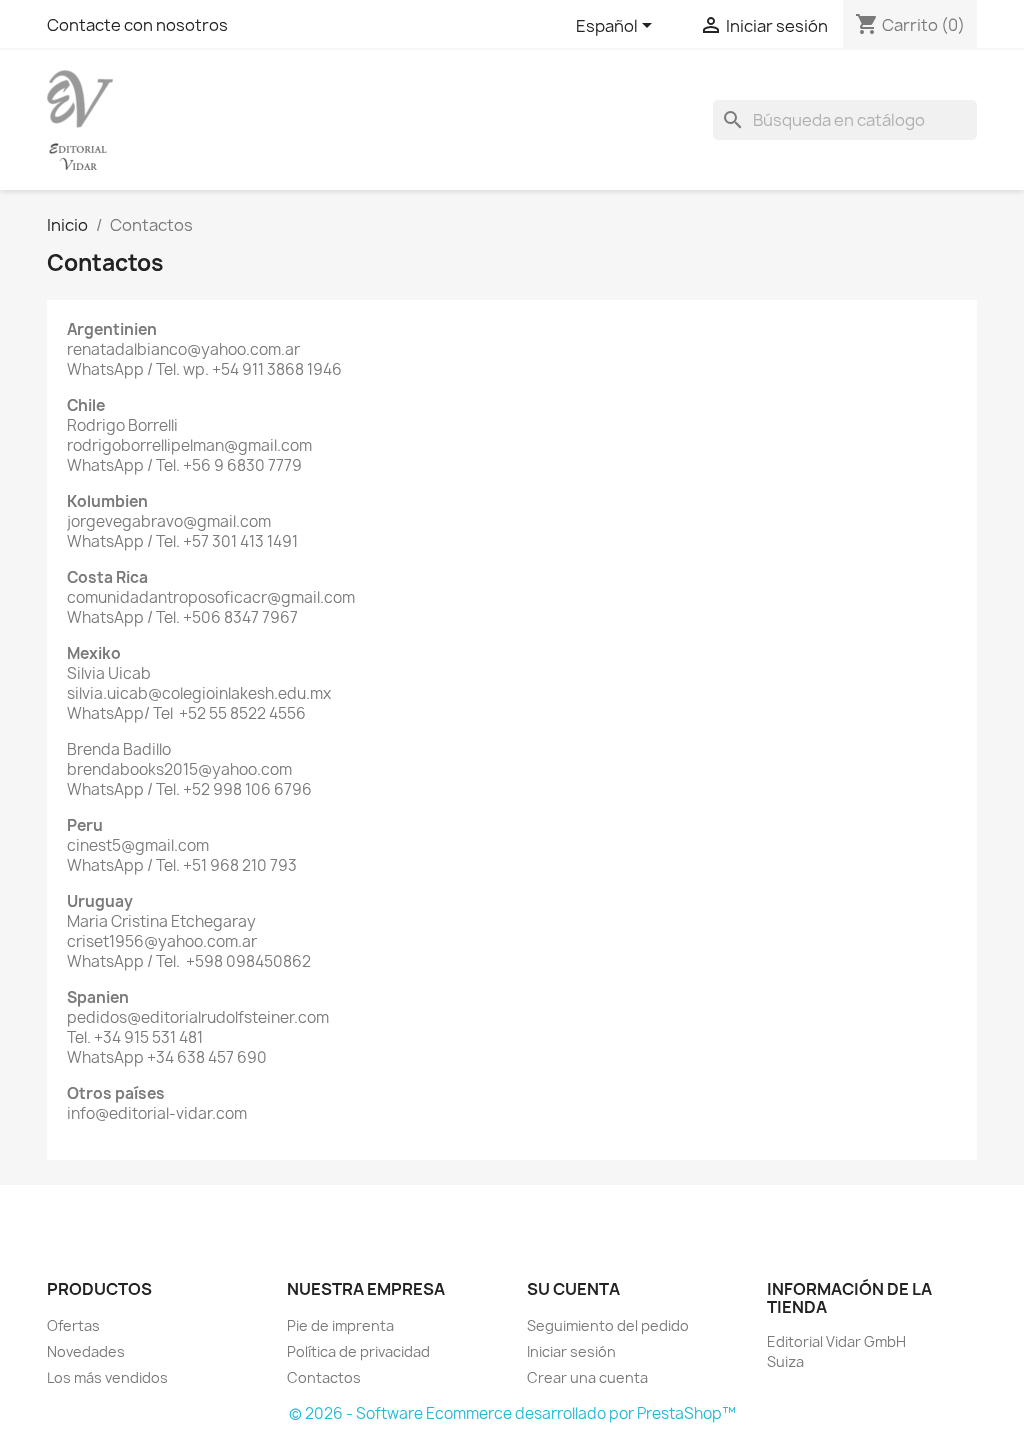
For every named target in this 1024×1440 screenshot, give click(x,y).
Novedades (86, 1351)
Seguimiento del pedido (608, 1325)
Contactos (324, 1377)
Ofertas (73, 1325)
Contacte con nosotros (137, 25)
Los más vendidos (107, 1377)
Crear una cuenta (587, 1377)
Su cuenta (573, 1289)
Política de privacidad (358, 1351)
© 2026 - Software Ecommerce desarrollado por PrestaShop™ (512, 1413)
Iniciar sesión (571, 1351)
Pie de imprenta (340, 1325)
